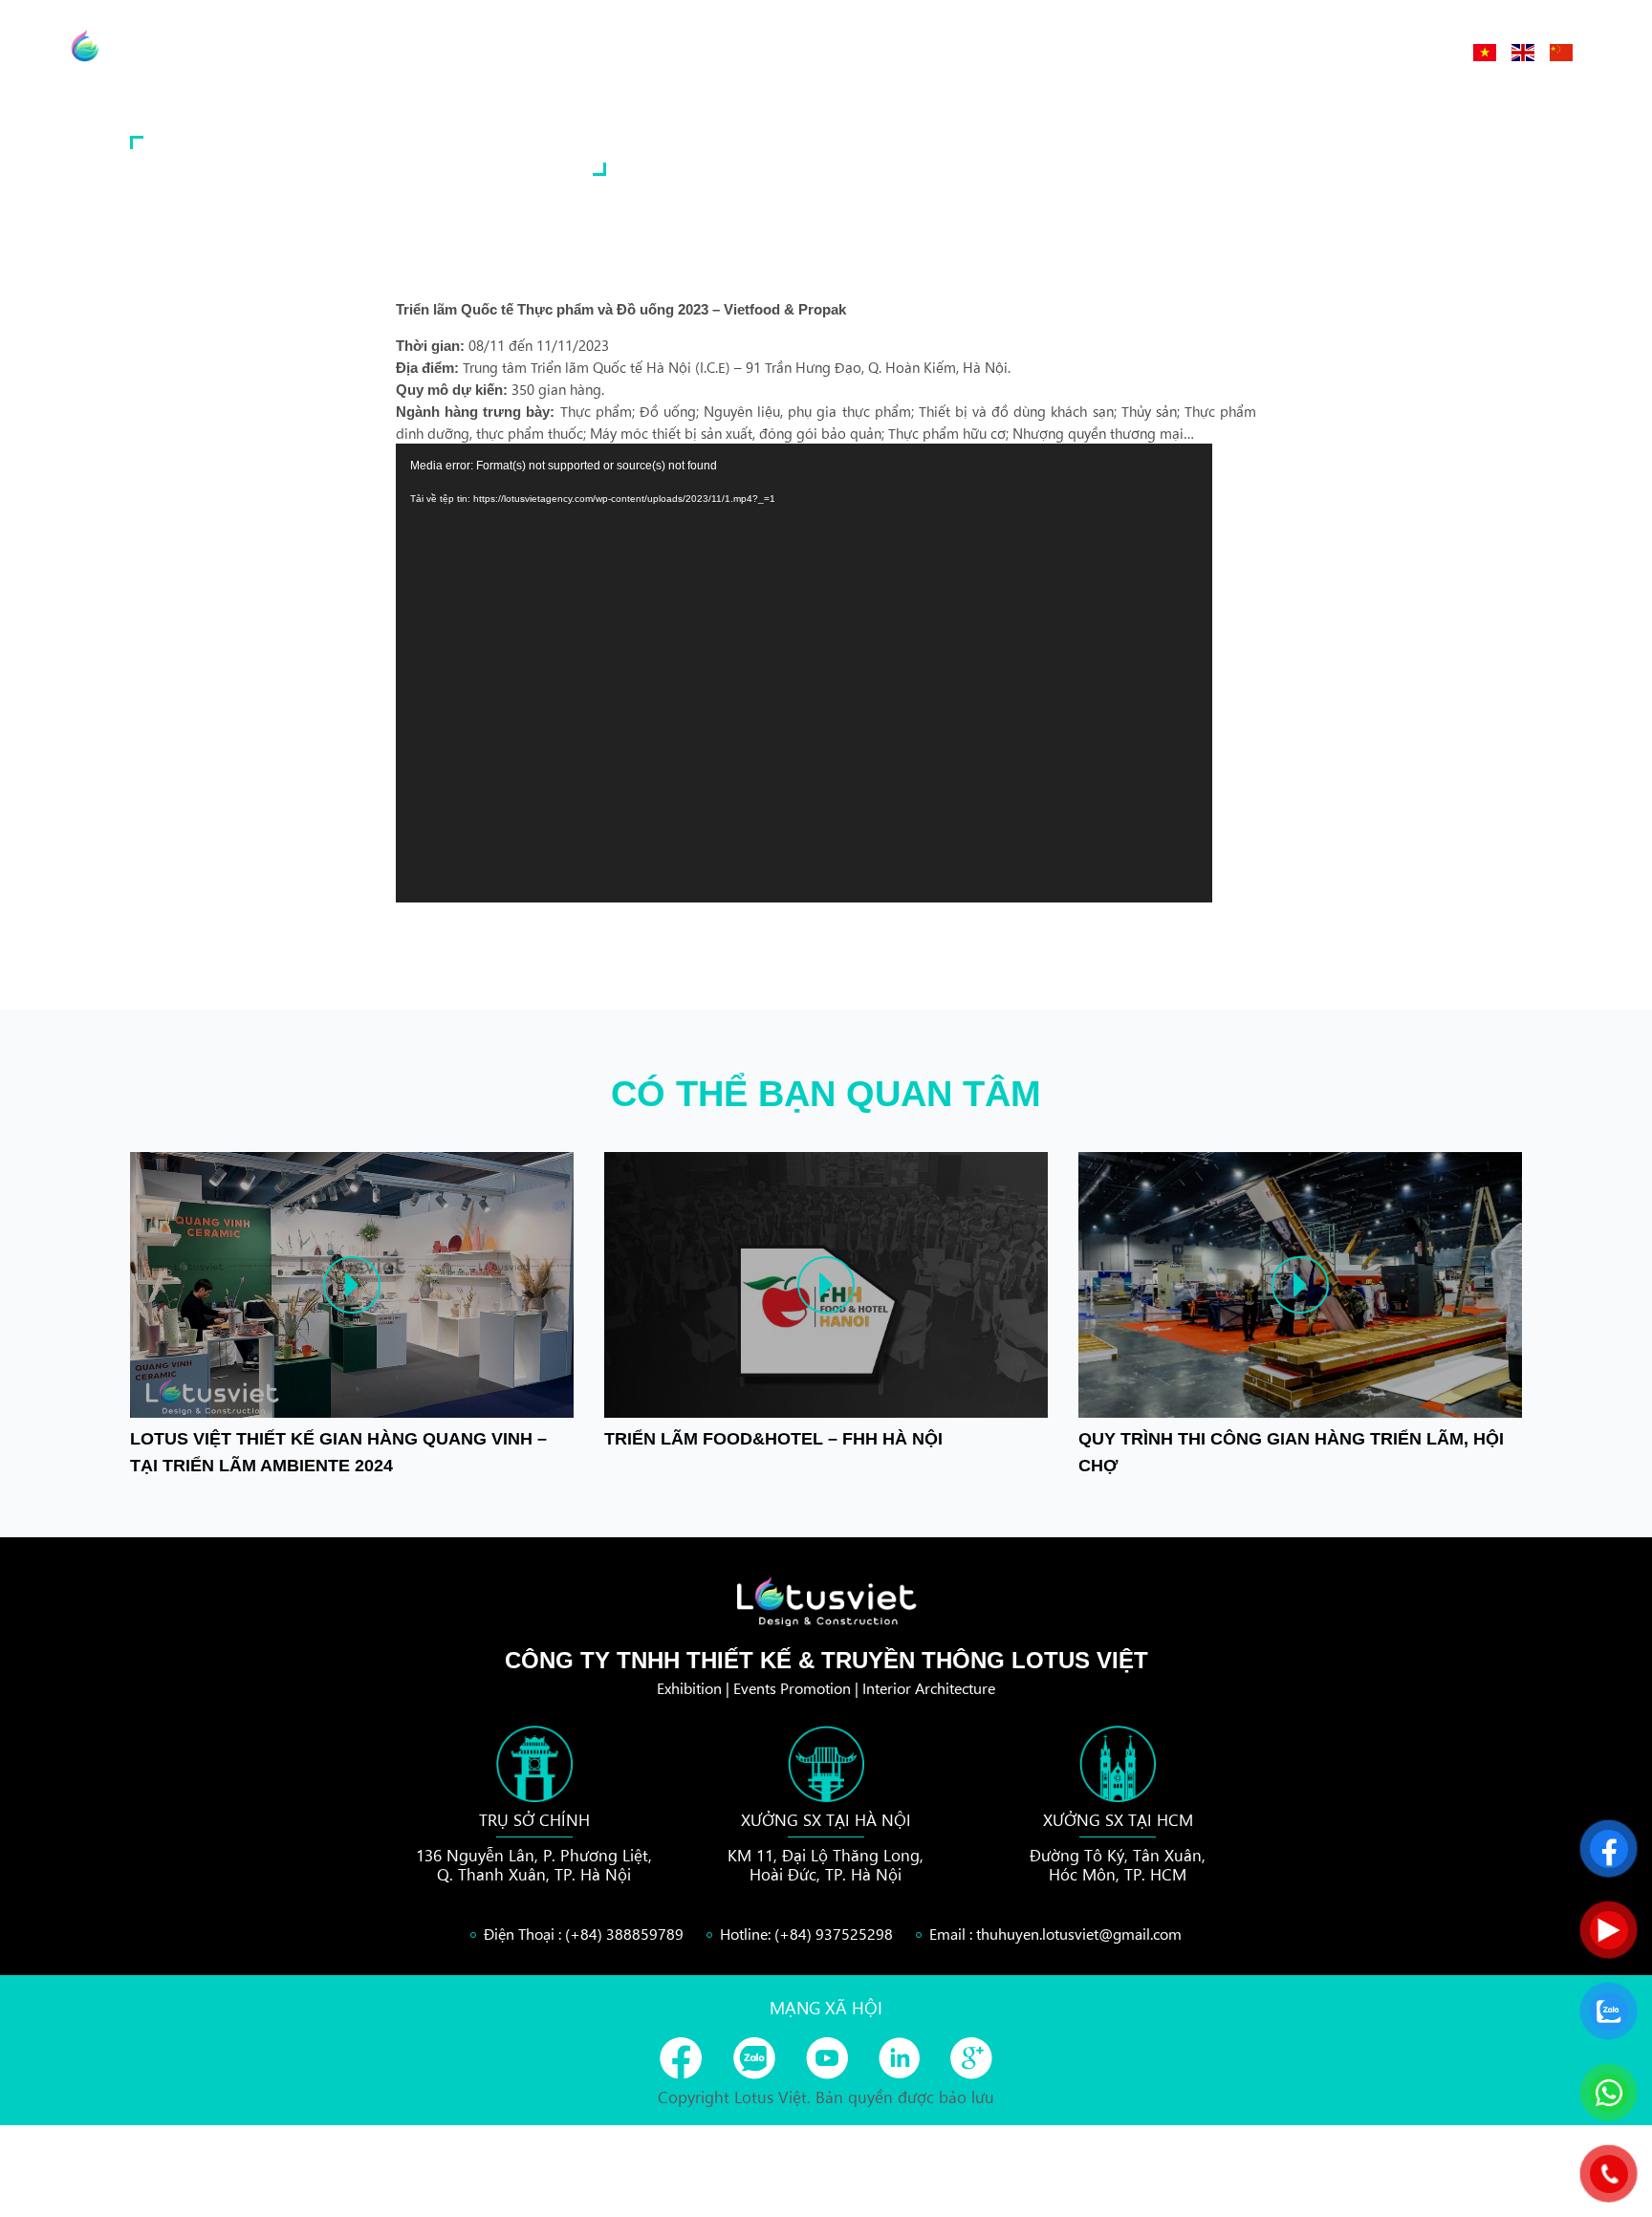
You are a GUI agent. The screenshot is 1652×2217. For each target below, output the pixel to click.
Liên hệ (1414, 52)
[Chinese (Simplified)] (1561, 53)
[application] (804, 673)
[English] (1523, 53)
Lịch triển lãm (1298, 52)
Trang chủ (967, 52)
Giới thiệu (1080, 52)
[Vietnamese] (1485, 53)
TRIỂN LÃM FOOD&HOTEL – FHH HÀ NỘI (773, 1439)
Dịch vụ (1180, 52)
